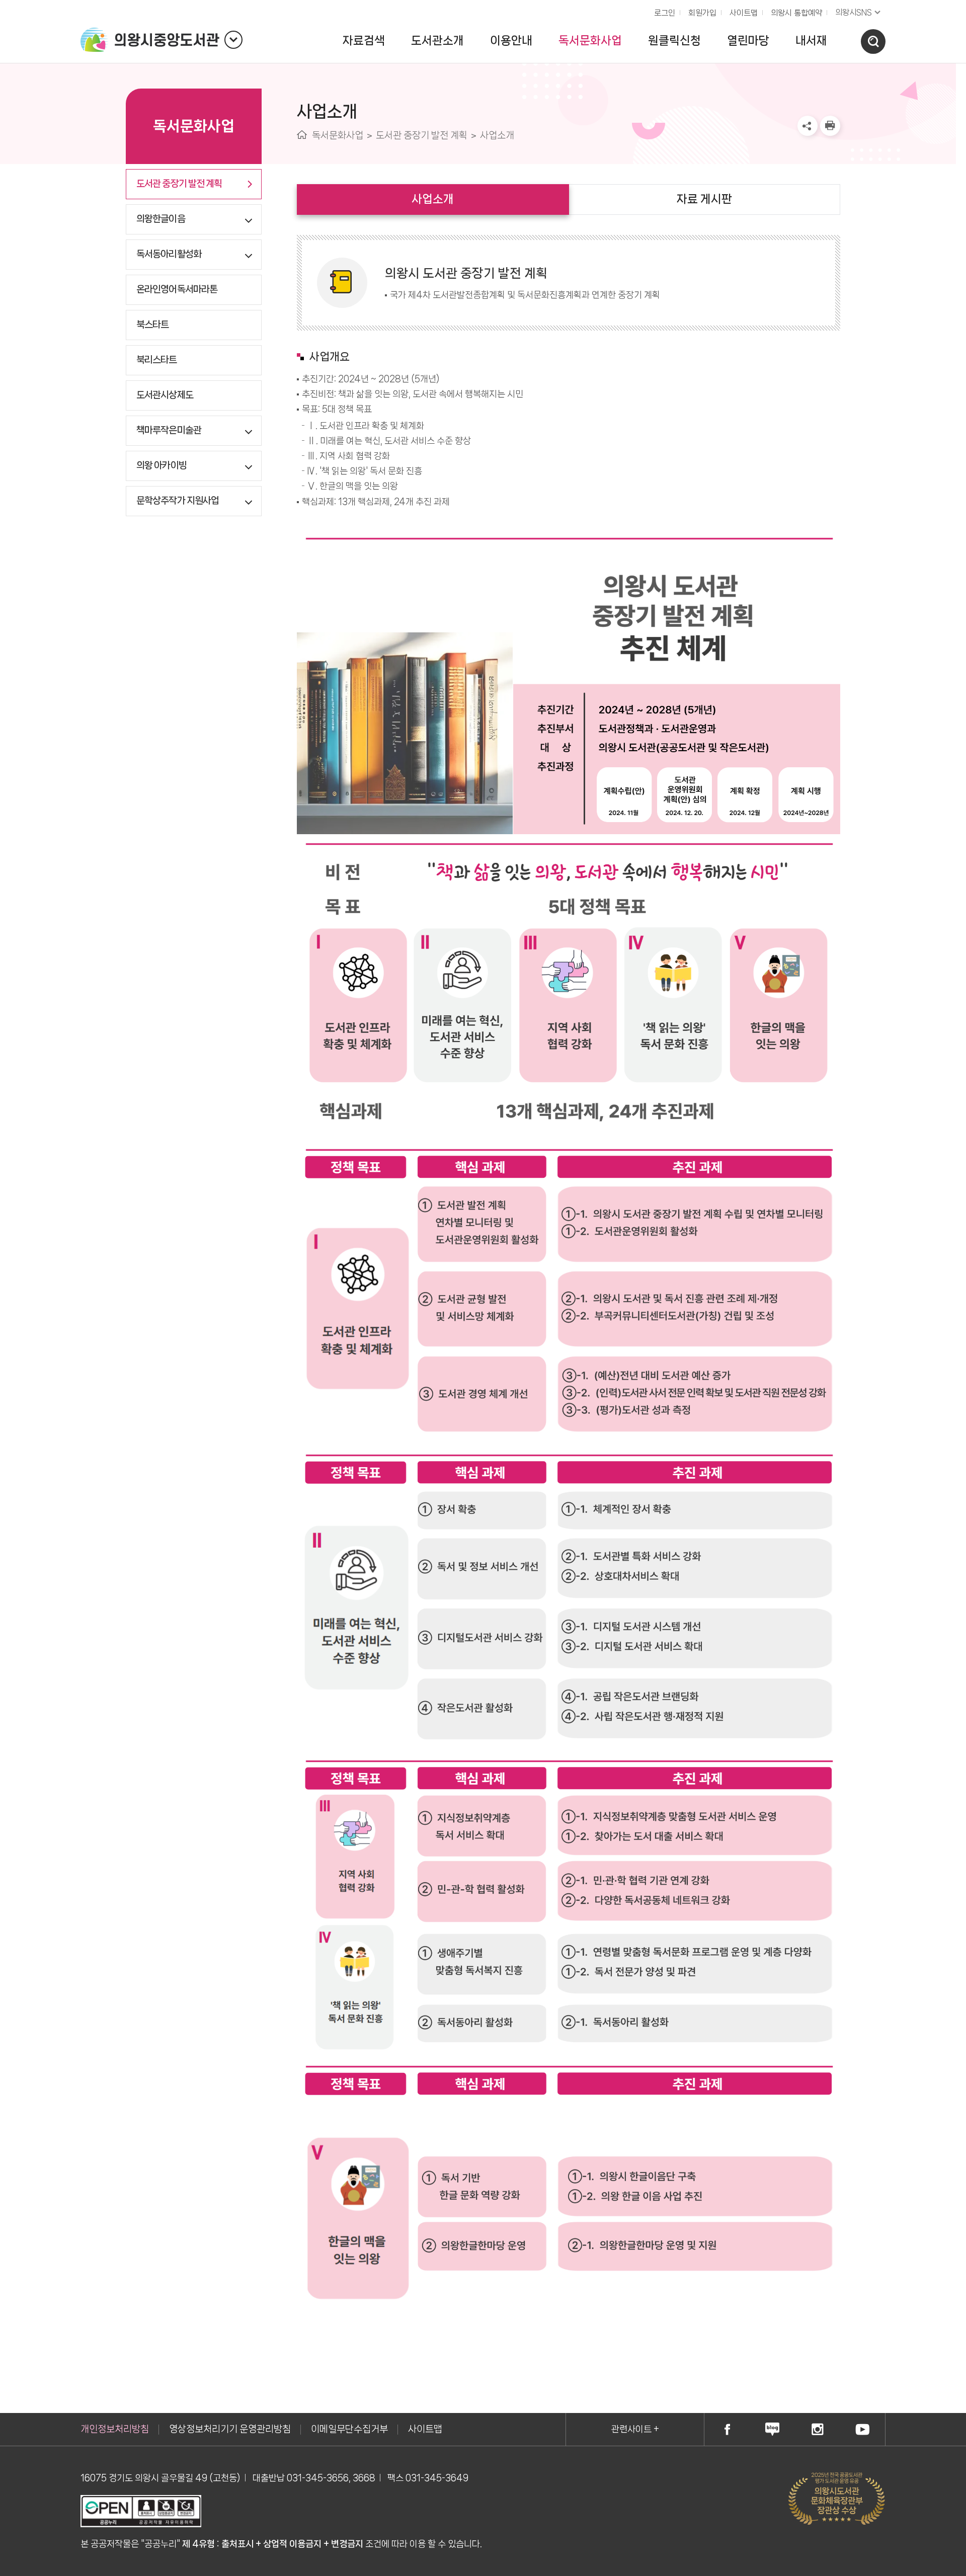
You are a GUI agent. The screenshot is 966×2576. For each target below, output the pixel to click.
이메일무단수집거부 (349, 2429)
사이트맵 (744, 13)
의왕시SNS (854, 12)
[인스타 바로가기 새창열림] (818, 2429)
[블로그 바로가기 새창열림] (772, 2429)
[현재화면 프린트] (830, 126)
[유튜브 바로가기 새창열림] (862, 2429)
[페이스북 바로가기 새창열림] (727, 2429)
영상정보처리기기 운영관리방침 (230, 2429)
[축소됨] (233, 40)
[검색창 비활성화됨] (873, 42)
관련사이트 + (635, 2429)
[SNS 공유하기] (808, 126)
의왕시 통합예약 (794, 10)
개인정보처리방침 (115, 2429)
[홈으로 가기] (302, 135)
